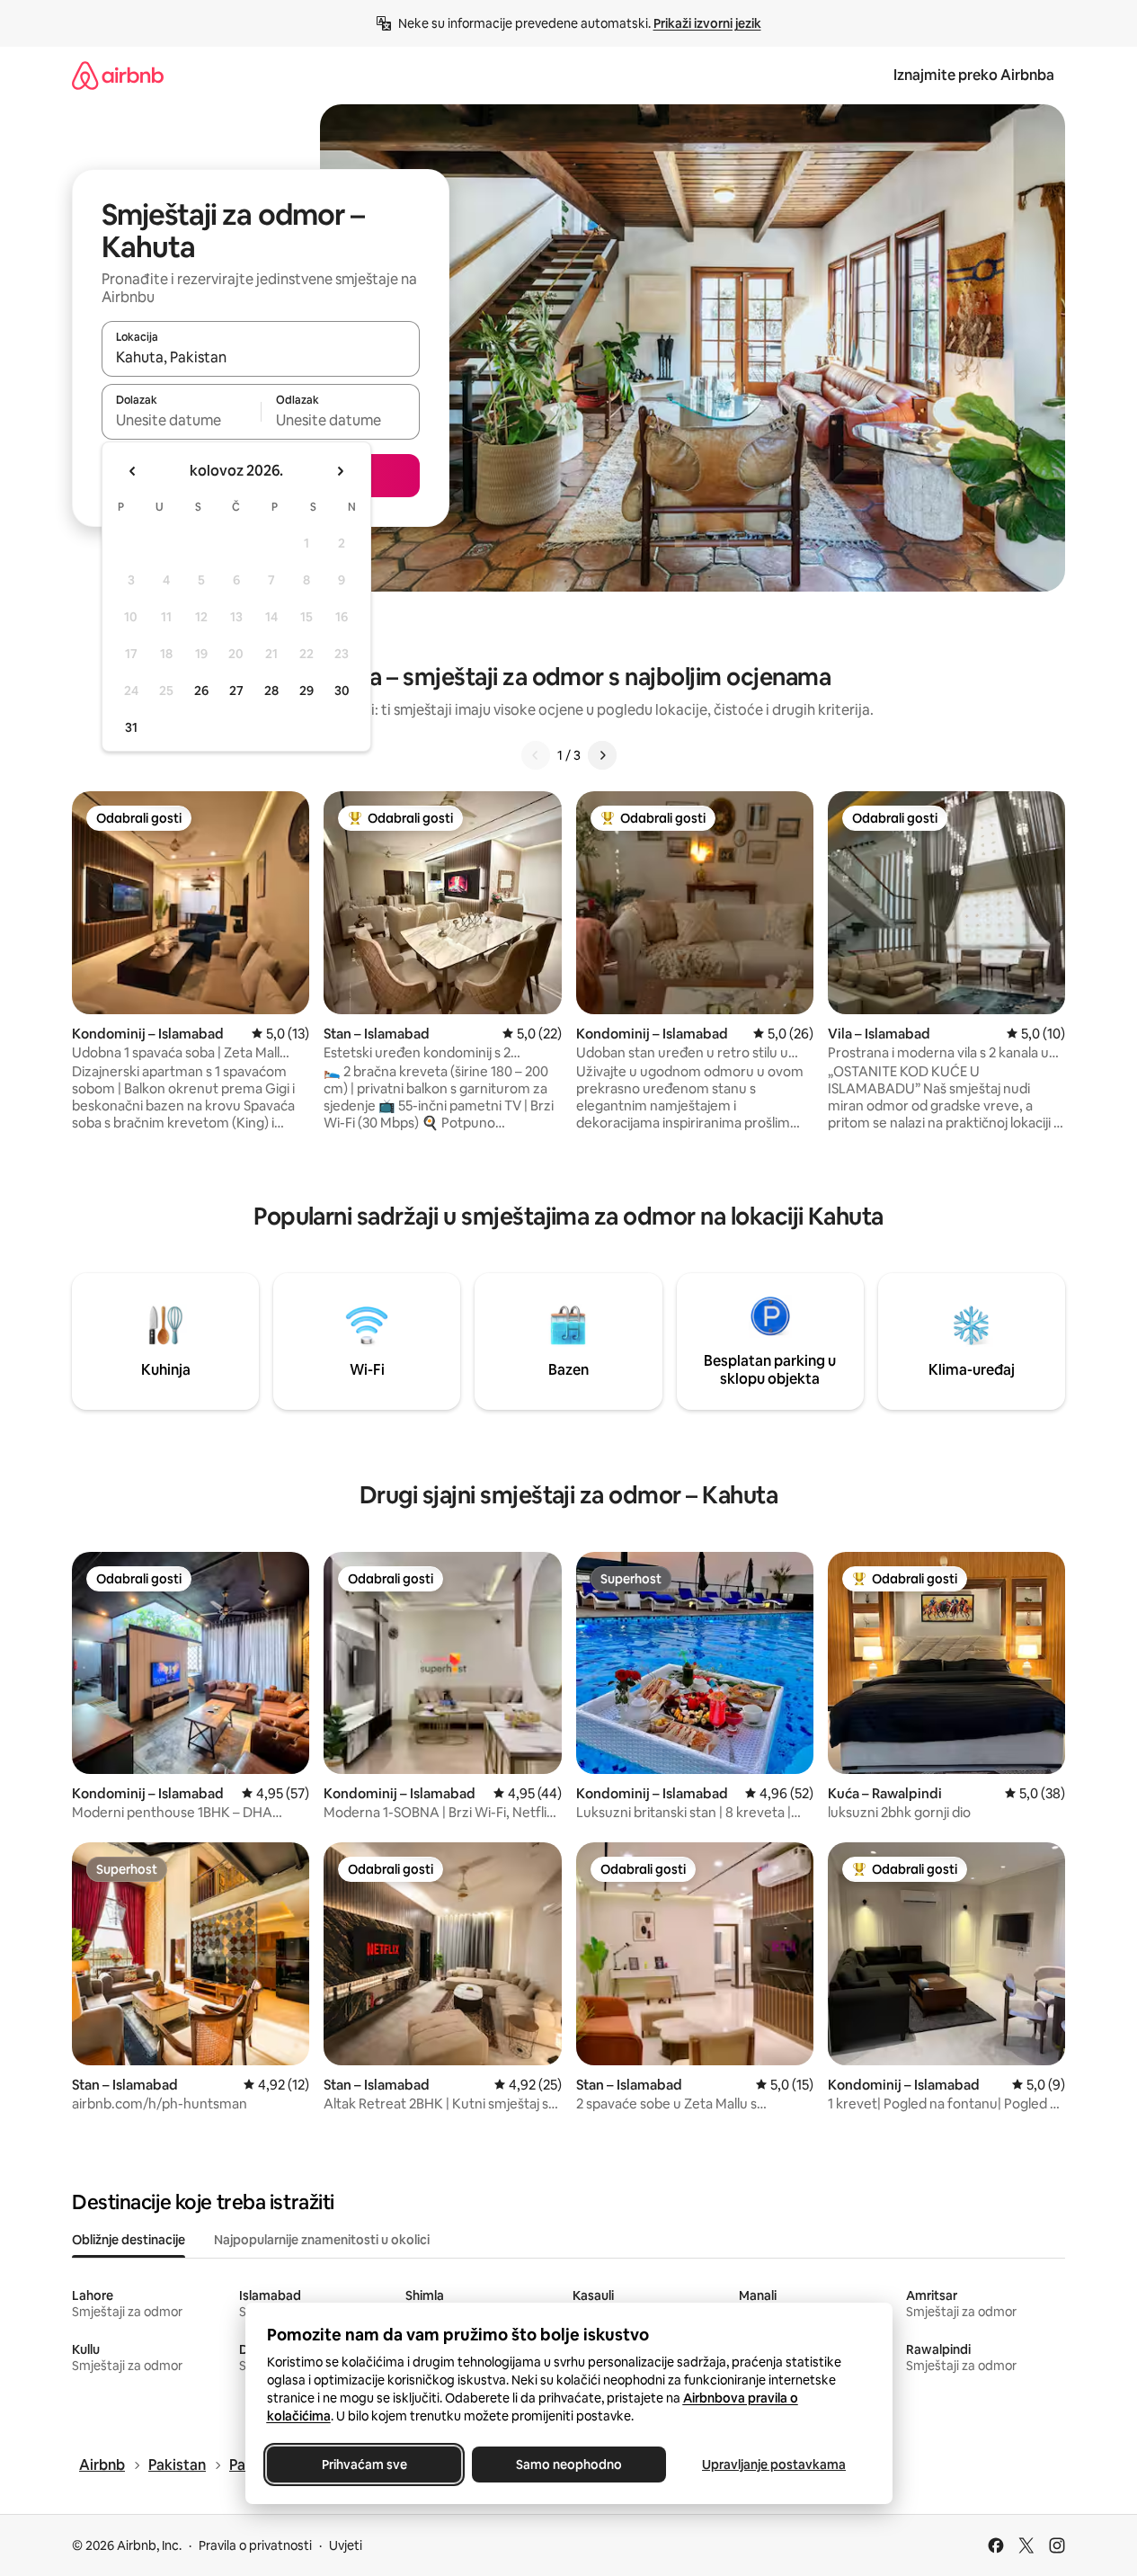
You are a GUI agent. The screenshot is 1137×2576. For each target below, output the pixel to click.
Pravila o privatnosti (255, 2545)
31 (131, 727)
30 (342, 691)
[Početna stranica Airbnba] (118, 75)
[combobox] (261, 357)
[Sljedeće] (602, 755)
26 (201, 691)
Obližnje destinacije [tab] (129, 2240)
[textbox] (181, 420)
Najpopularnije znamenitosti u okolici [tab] (322, 2240)
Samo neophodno (569, 2465)
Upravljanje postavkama (774, 2465)
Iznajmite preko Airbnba (974, 75)
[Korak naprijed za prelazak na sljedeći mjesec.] (340, 471)
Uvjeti (346, 2545)
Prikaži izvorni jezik (707, 23)
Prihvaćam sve (364, 2465)
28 (271, 691)
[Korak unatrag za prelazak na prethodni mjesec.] (133, 471)
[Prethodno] (536, 755)
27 (236, 691)
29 (306, 691)
